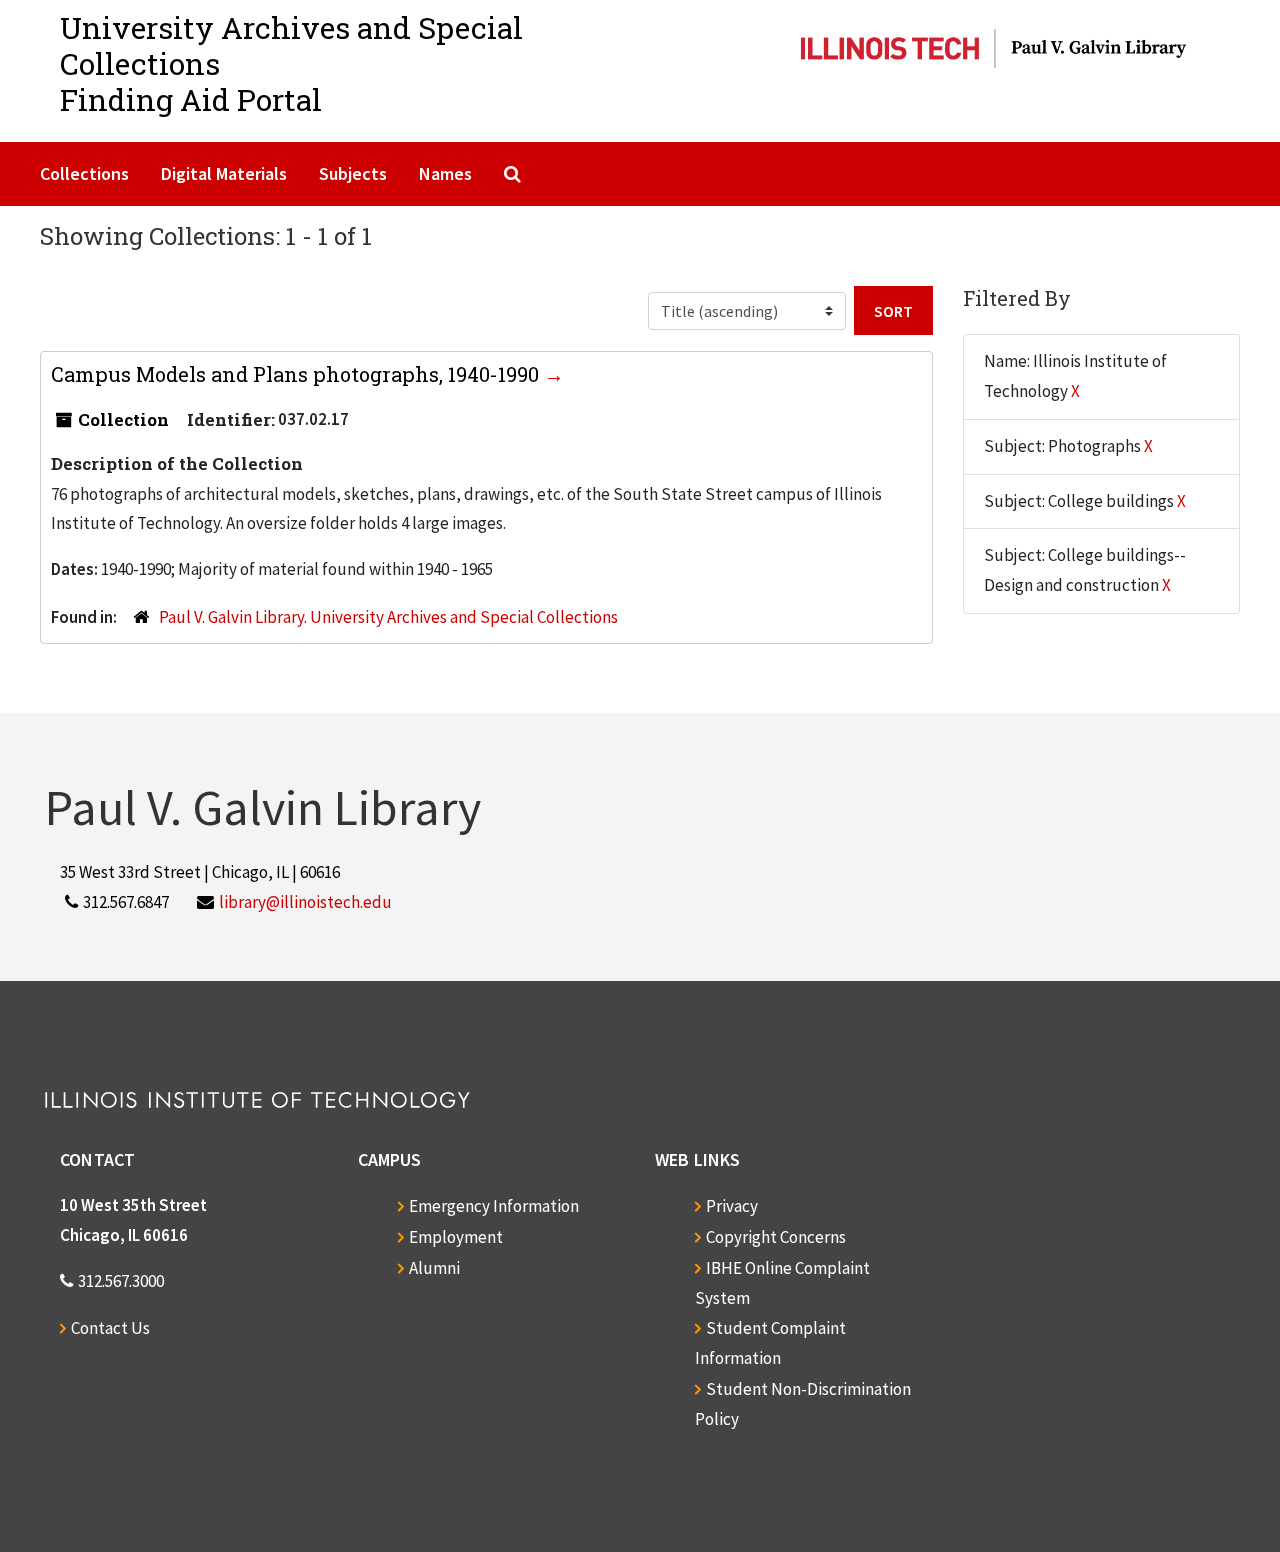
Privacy (732, 1206)
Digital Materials (224, 173)
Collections (84, 173)
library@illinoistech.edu (305, 902)
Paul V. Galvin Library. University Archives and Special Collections (388, 617)
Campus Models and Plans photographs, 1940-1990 (297, 374)
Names (445, 173)
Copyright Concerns (776, 1237)
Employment (456, 1237)
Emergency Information (494, 1206)
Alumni (434, 1268)
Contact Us (110, 1328)
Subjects (353, 173)
